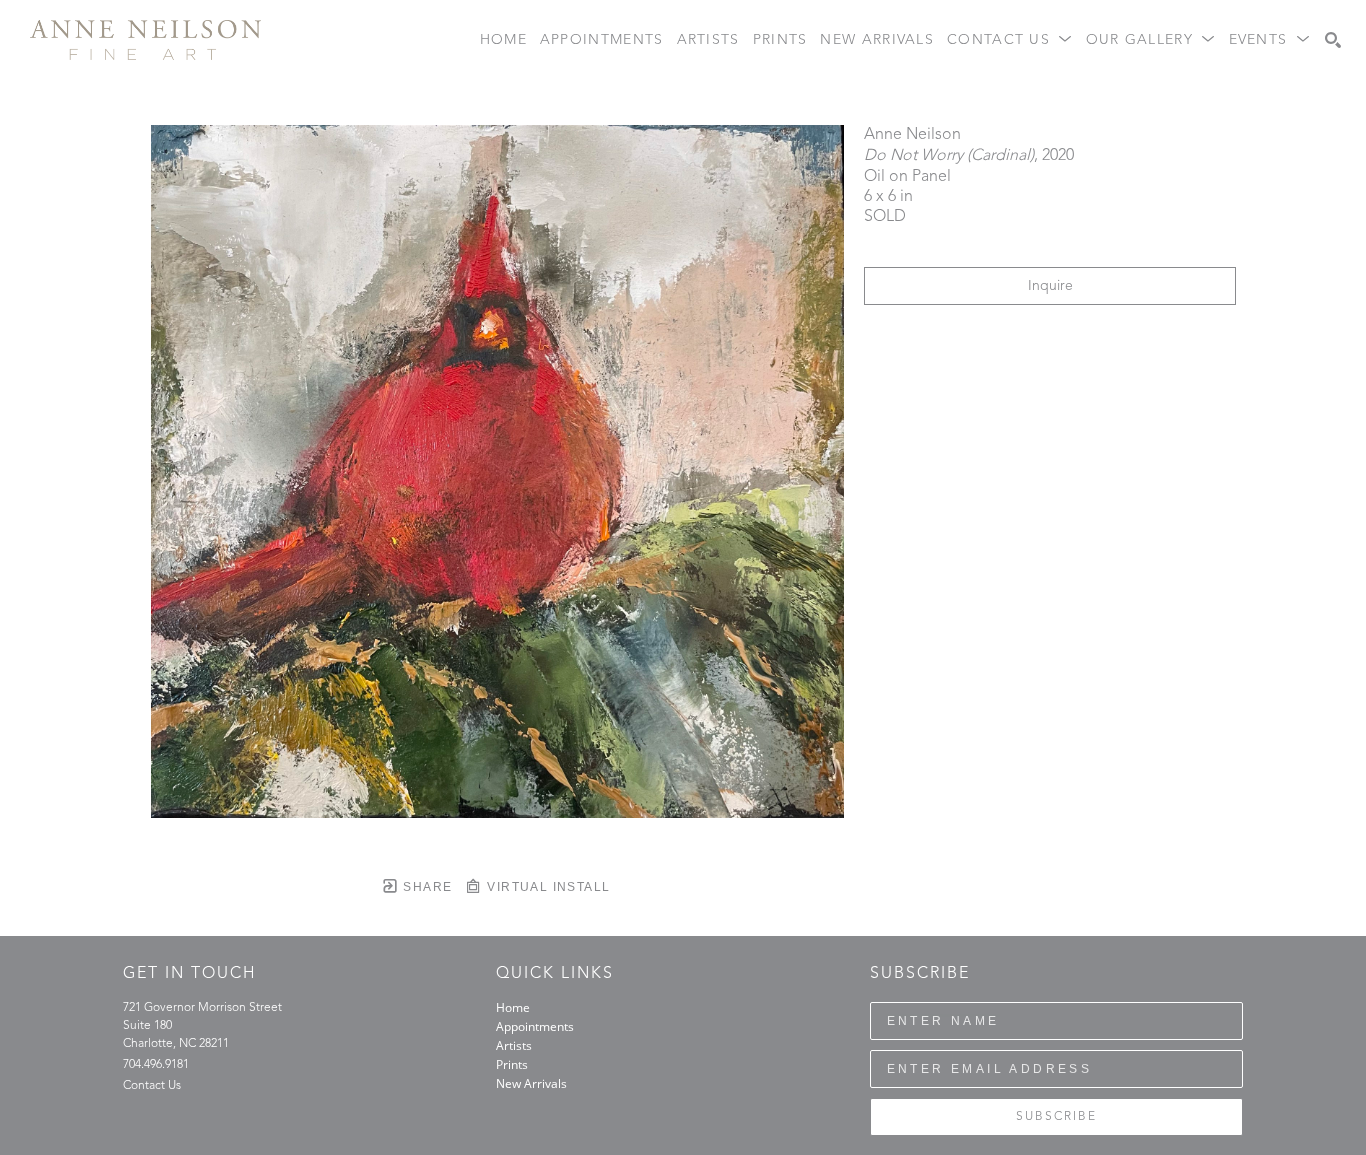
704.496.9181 (156, 1065)
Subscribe (1056, 1117)
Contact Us (152, 1086)
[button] (1010, 40)
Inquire (1050, 286)
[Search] (1333, 40)
